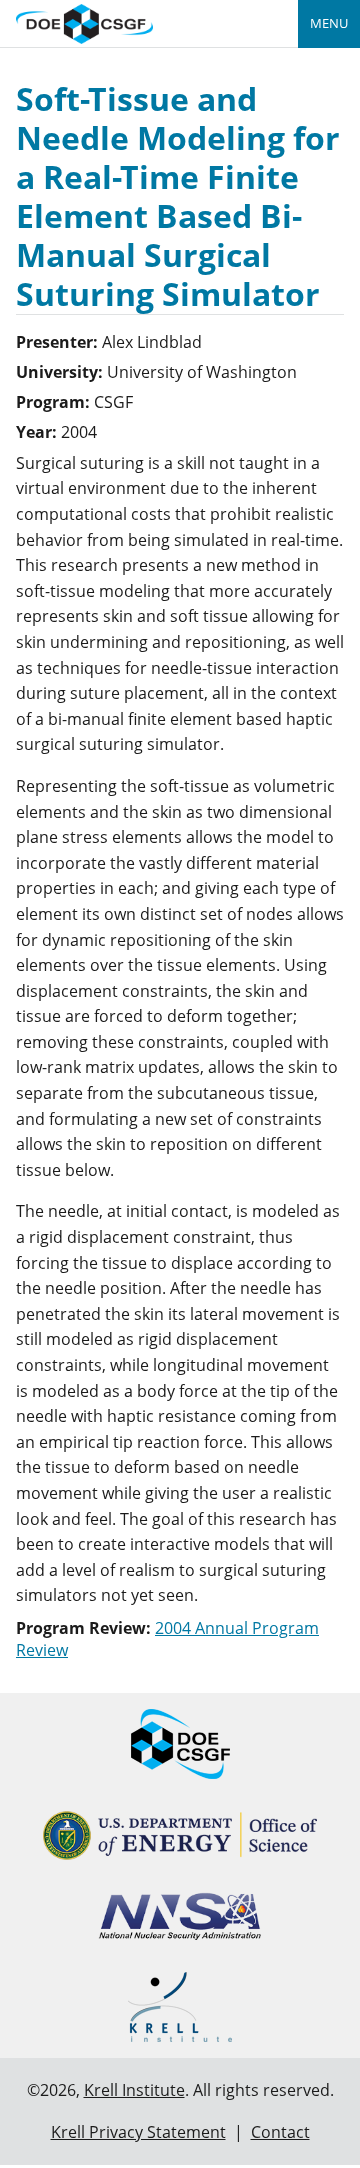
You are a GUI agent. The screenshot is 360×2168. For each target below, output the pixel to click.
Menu (329, 23)
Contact (280, 2132)
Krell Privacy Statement (138, 2132)
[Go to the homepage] (84, 21)
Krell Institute (134, 2090)
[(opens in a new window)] (180, 1835)
